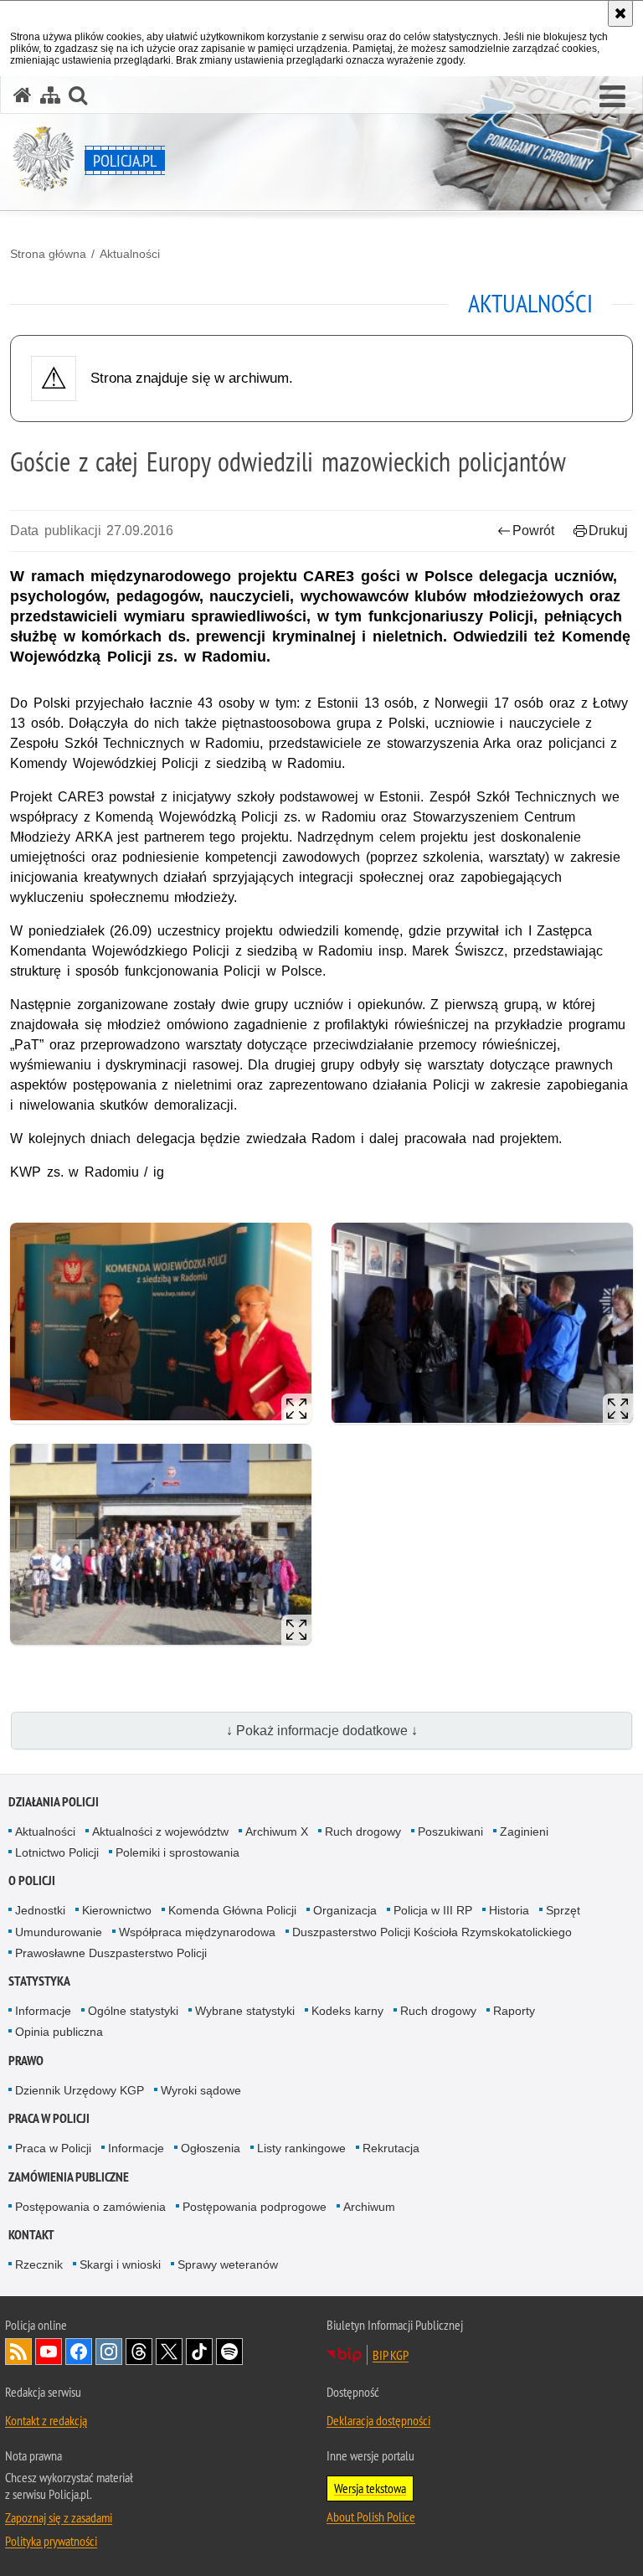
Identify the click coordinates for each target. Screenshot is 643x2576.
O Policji (32, 1880)
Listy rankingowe (301, 2148)
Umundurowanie (59, 1932)
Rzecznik (39, 2264)
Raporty (514, 2011)
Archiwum (369, 2207)
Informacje (43, 2011)
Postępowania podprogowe (255, 2207)
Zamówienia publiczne (69, 2177)
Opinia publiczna (59, 2032)
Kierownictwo (117, 1910)
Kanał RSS (18, 2352)
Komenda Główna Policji (232, 1910)
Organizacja (345, 1910)
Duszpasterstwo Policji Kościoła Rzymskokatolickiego (432, 1932)
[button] (612, 97)
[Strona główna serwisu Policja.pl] (23, 95)
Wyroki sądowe (201, 2090)
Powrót (533, 531)
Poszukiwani (450, 1832)
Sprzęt (563, 1910)
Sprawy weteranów (228, 2264)
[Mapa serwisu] (50, 95)
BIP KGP (391, 2355)
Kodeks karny (347, 2011)
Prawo (26, 2061)
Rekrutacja (391, 2148)
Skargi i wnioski (120, 2264)
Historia (509, 1910)
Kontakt (31, 2235)
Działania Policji (54, 1802)
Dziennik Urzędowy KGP (80, 2090)
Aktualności (130, 254)
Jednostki (40, 1910)
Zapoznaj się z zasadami (59, 2517)
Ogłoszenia (211, 2148)
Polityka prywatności (51, 2541)
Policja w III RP (433, 1910)
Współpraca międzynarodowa (197, 1932)
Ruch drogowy (363, 1832)
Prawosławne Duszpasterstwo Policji (111, 1953)
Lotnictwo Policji (57, 1852)
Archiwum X (277, 1832)
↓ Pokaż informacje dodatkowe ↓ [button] (322, 1731)
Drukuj (608, 531)
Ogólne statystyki (133, 2011)
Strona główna (48, 254)
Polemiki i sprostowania (177, 1852)
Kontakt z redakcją (46, 2420)
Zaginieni (524, 1832)
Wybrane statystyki (245, 2011)
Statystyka (39, 1981)
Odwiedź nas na (49, 2352)
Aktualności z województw (160, 1832)
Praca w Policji (49, 2118)
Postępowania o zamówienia (90, 2207)
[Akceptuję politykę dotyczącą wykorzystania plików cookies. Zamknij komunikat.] (620, 13)
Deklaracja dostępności (378, 2420)
